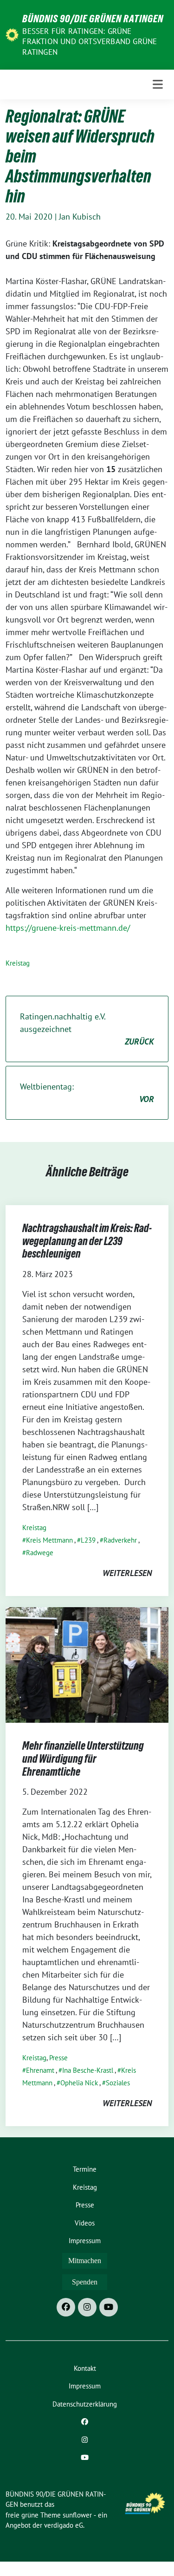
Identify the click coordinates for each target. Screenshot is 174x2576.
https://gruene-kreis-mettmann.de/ (68, 928)
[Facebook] (66, 2307)
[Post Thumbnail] (87, 1664)
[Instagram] (87, 2307)
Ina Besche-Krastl (88, 2070)
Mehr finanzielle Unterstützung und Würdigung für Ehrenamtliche (83, 1758)
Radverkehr (120, 1540)
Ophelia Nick (79, 2083)
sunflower (77, 2515)
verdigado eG (64, 2525)
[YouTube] (109, 2307)
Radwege (40, 1553)
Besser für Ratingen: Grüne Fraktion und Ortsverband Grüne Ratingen (90, 41)
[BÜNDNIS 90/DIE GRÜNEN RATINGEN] (12, 34)
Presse (58, 2058)
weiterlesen (127, 1573)
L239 (88, 1540)
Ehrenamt (40, 2070)
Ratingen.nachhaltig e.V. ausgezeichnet (87, 1029)
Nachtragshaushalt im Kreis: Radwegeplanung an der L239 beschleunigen (87, 1241)
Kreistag (18, 963)
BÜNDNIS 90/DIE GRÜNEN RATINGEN (93, 19)
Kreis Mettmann (49, 1540)
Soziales (118, 2083)
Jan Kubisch (80, 217)
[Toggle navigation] (158, 84)
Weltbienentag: (87, 1093)
